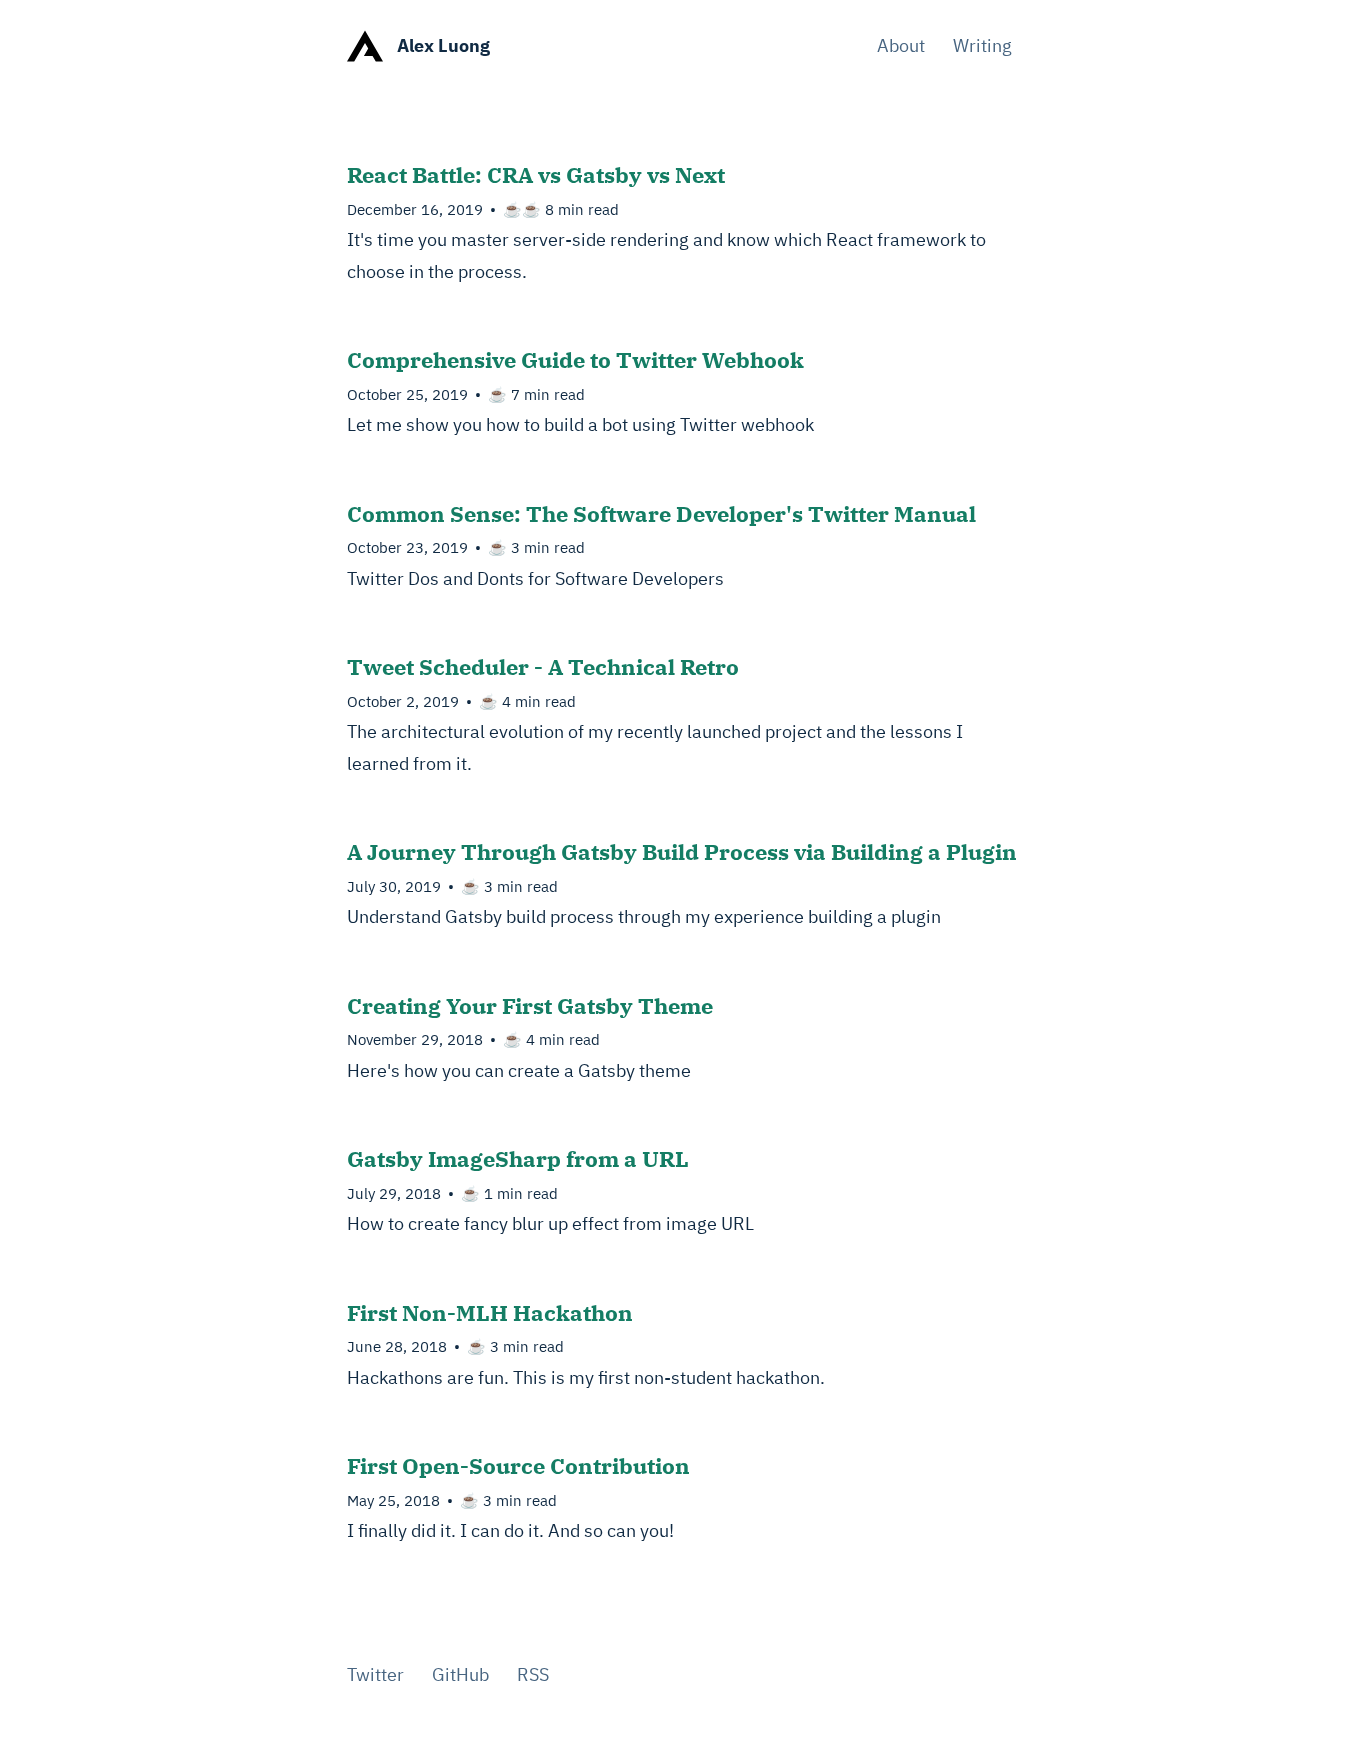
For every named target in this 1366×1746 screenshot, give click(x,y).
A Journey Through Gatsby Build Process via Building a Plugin (682, 851)
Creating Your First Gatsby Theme (530, 1005)
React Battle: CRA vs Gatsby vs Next (536, 174)
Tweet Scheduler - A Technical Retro (543, 666)
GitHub (460, 1674)
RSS (533, 1674)
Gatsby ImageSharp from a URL (518, 1158)
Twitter (375, 1674)
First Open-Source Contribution (518, 1465)
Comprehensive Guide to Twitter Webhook (575, 359)
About (901, 45)
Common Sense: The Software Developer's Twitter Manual (661, 513)
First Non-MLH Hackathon (490, 1312)
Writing (982, 45)
